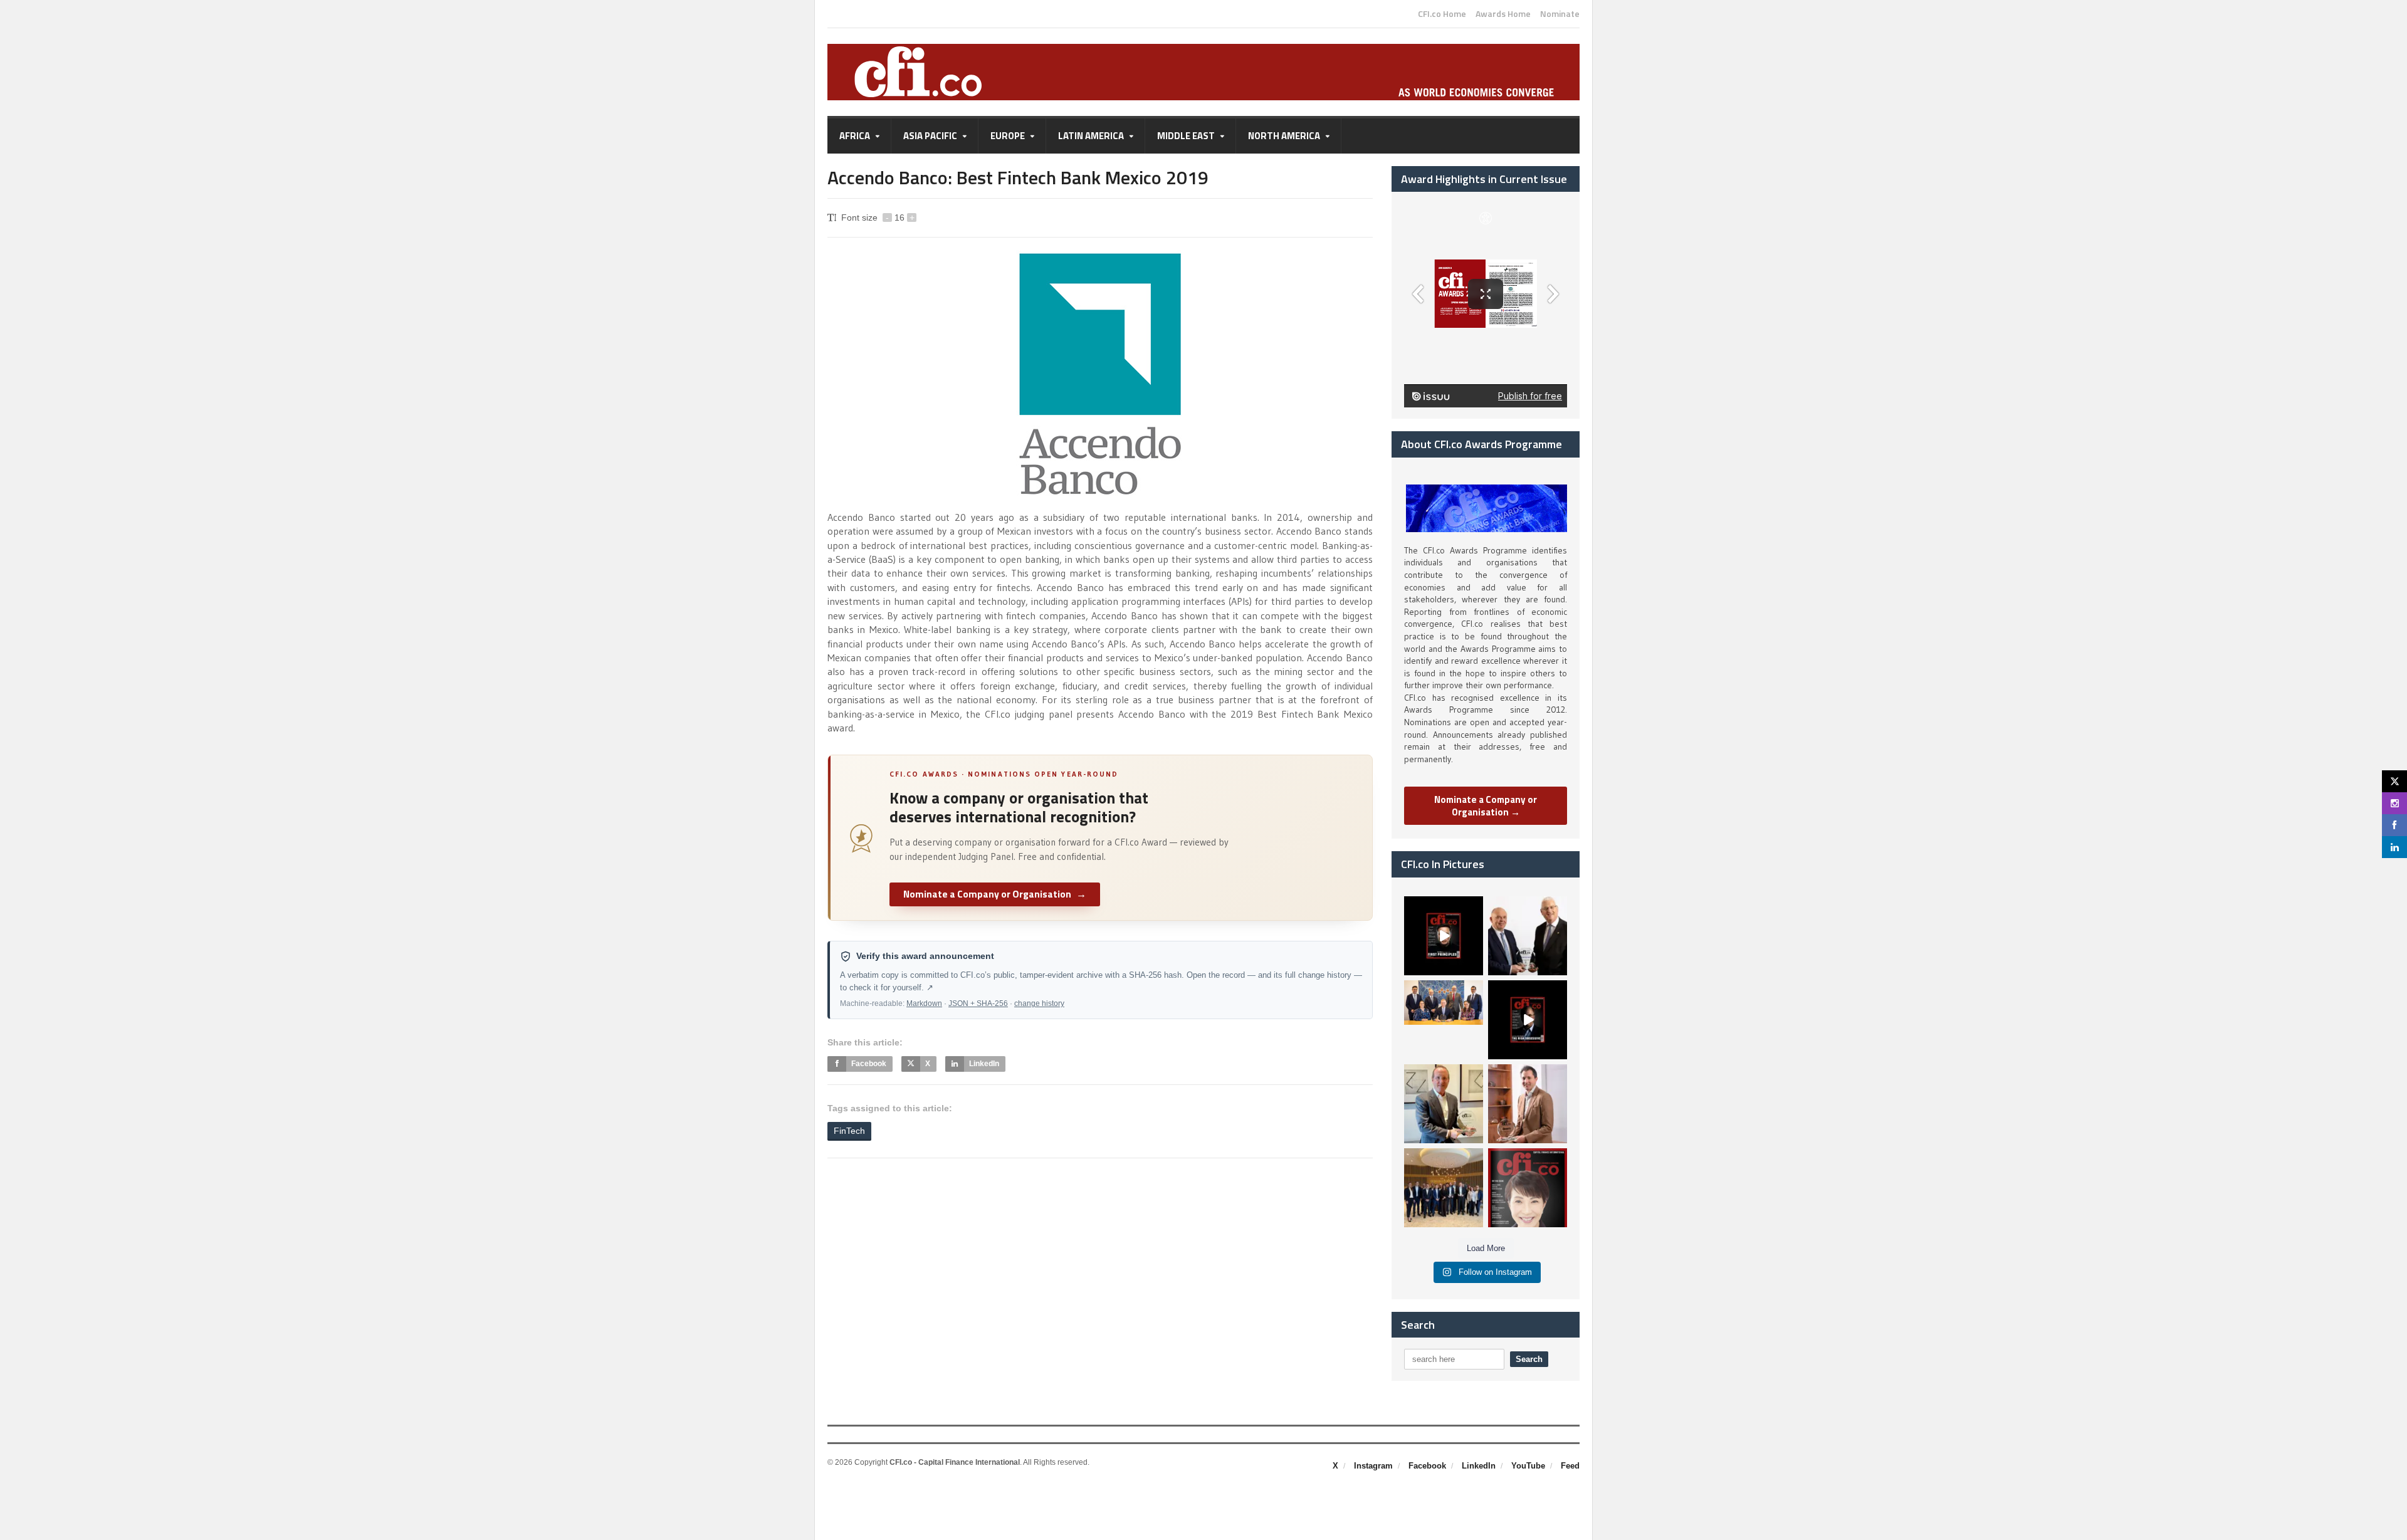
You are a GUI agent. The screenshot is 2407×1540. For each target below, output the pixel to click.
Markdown (924, 1003)
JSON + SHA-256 (978, 1003)
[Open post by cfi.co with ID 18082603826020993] (1528, 1104)
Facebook (1427, 1466)
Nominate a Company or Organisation (995, 894)
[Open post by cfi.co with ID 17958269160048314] (1528, 1020)
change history (1039, 1003)
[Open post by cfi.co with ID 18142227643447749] (1444, 1104)
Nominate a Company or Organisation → (1486, 806)
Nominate (1560, 14)
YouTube (1528, 1466)
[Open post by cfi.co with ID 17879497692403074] (1528, 936)
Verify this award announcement (925, 956)
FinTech (849, 1131)
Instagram (1373, 1466)
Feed (1570, 1466)
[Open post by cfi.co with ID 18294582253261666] (1444, 1188)
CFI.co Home (1442, 14)
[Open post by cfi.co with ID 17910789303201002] (1444, 936)
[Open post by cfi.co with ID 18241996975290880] (1528, 1188)
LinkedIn (1479, 1466)
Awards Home (1503, 14)
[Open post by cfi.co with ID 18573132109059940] (1444, 1020)
